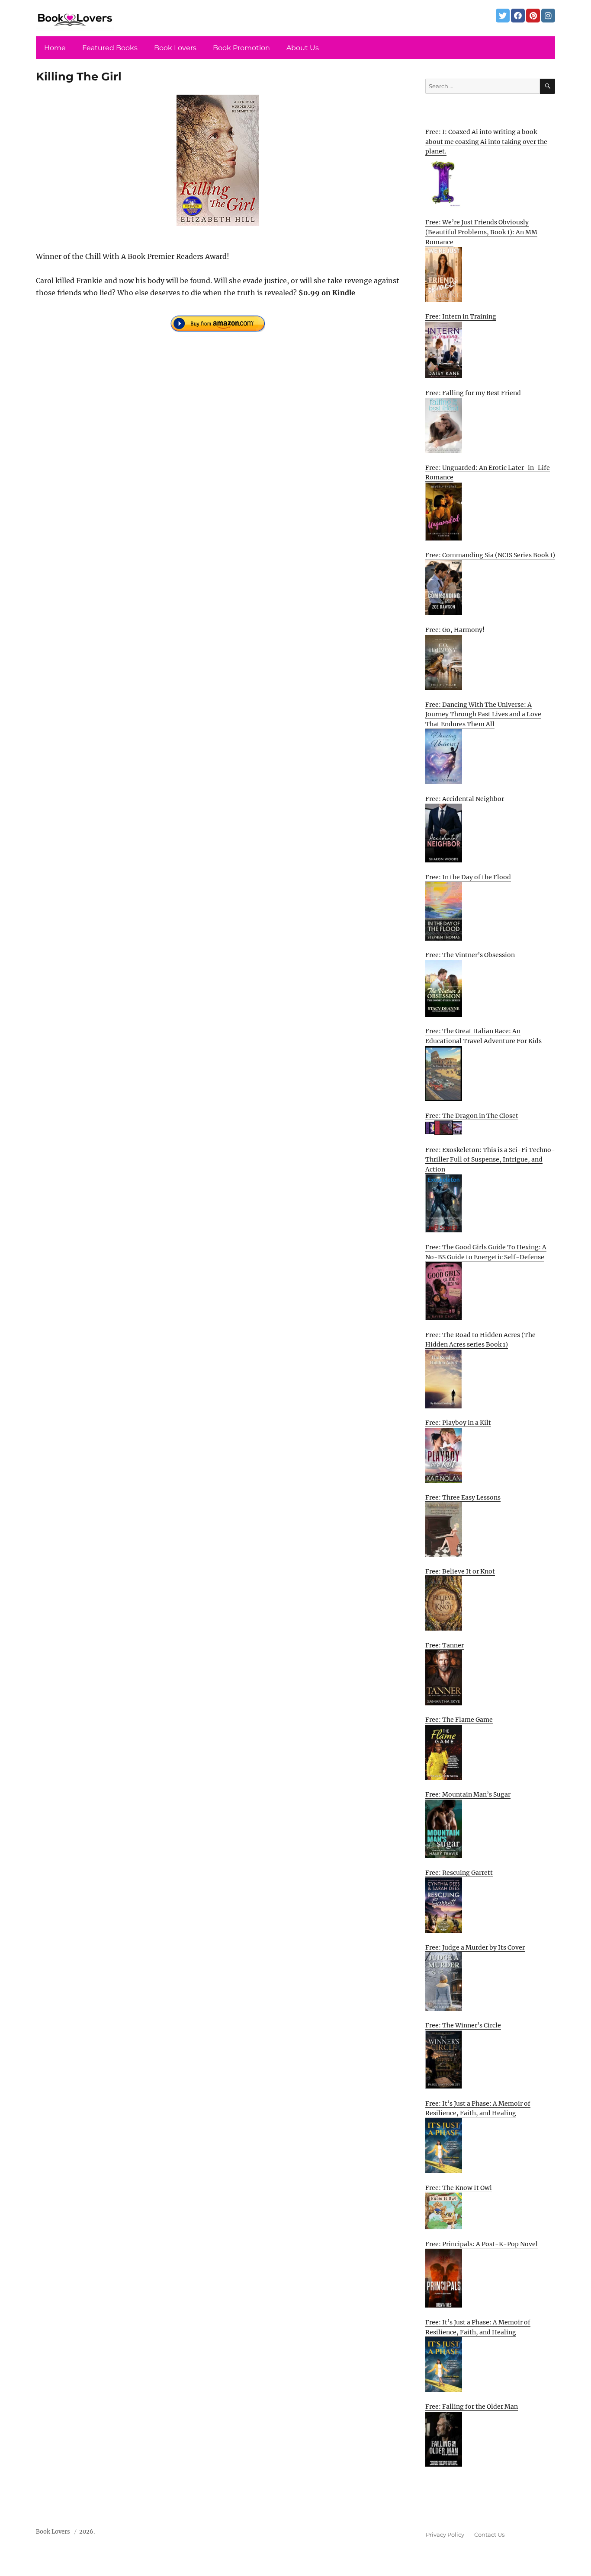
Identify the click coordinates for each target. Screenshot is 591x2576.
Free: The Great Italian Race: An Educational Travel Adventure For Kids (483, 1036)
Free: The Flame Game (459, 1720)
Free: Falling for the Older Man (472, 2407)
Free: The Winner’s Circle (463, 2025)
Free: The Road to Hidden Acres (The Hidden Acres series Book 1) (480, 1340)
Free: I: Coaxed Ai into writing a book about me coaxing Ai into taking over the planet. (486, 142)
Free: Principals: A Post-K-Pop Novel (482, 2244)
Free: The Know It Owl (459, 2188)
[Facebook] (518, 16)
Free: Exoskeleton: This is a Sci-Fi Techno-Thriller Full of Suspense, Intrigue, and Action (490, 1160)
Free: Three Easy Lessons (463, 1497)
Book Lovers (175, 48)
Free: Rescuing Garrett (459, 1873)
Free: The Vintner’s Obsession (470, 955)
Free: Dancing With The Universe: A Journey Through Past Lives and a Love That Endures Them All (483, 714)
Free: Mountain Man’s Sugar (468, 1794)
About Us (303, 48)
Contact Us (489, 2535)
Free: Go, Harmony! (455, 630)
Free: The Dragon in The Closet (472, 1116)
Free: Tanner (445, 1645)
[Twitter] (503, 16)
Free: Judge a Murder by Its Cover (475, 1947)
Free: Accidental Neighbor (465, 799)
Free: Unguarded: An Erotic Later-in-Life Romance (488, 473)
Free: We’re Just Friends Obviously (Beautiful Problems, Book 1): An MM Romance (481, 232)
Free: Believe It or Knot (460, 1571)
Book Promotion (241, 48)
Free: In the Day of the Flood (468, 877)
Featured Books (110, 48)
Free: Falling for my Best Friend (473, 393)
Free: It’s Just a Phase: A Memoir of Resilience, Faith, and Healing (478, 2108)
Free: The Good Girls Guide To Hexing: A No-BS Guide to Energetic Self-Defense (486, 1252)
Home (55, 48)
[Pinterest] (533, 16)
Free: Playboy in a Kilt (458, 1423)
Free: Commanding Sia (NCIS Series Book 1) (490, 555)
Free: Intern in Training (461, 316)
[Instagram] (548, 16)
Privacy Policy (445, 2535)
